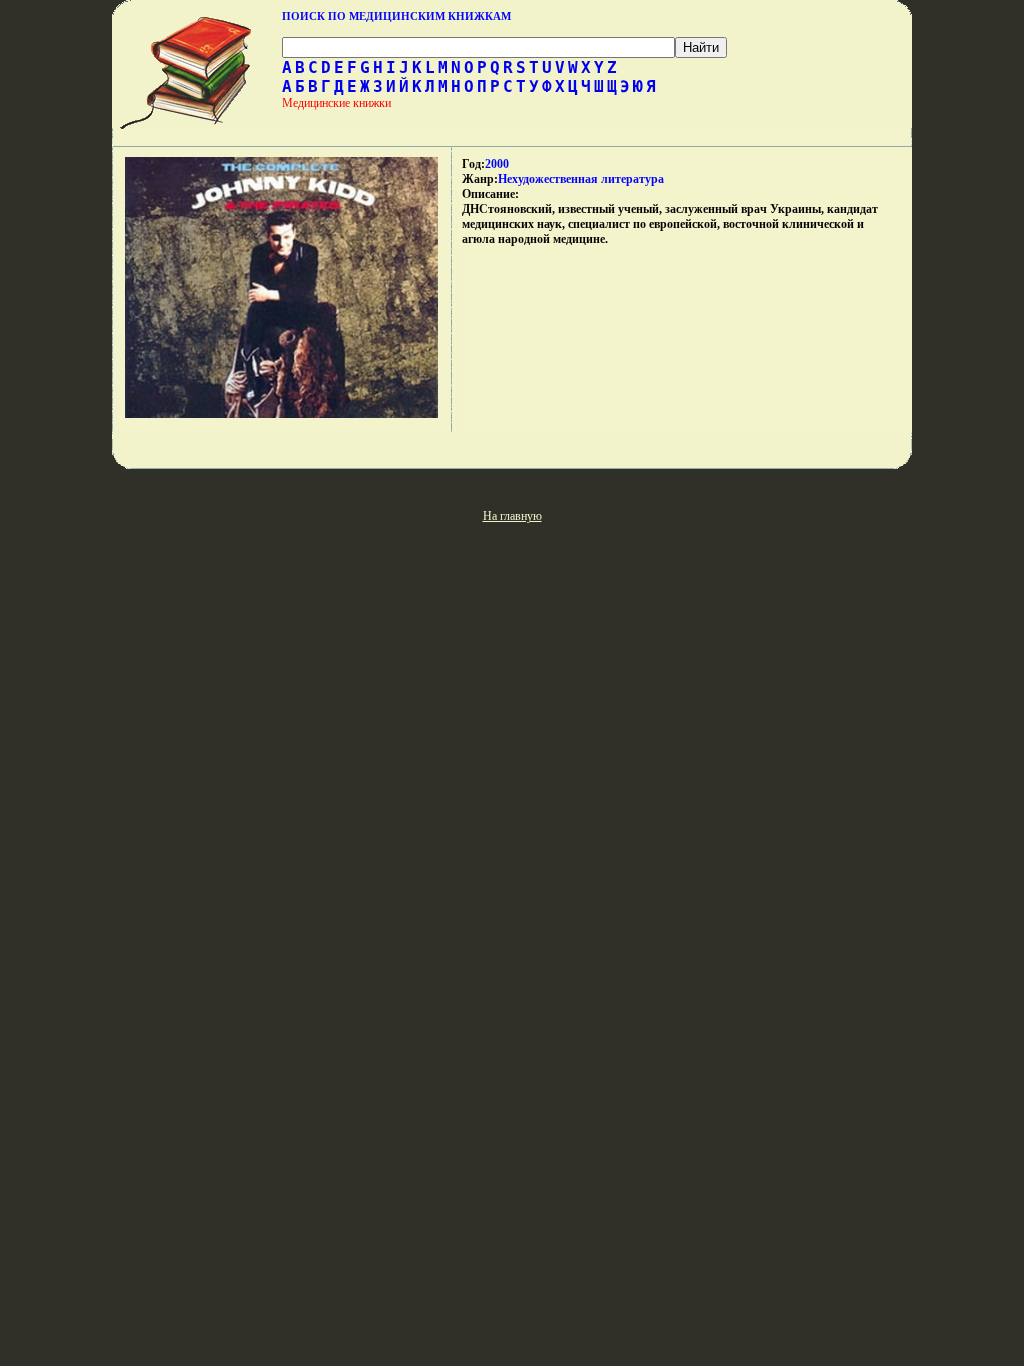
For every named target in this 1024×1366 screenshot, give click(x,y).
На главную (512, 516)
